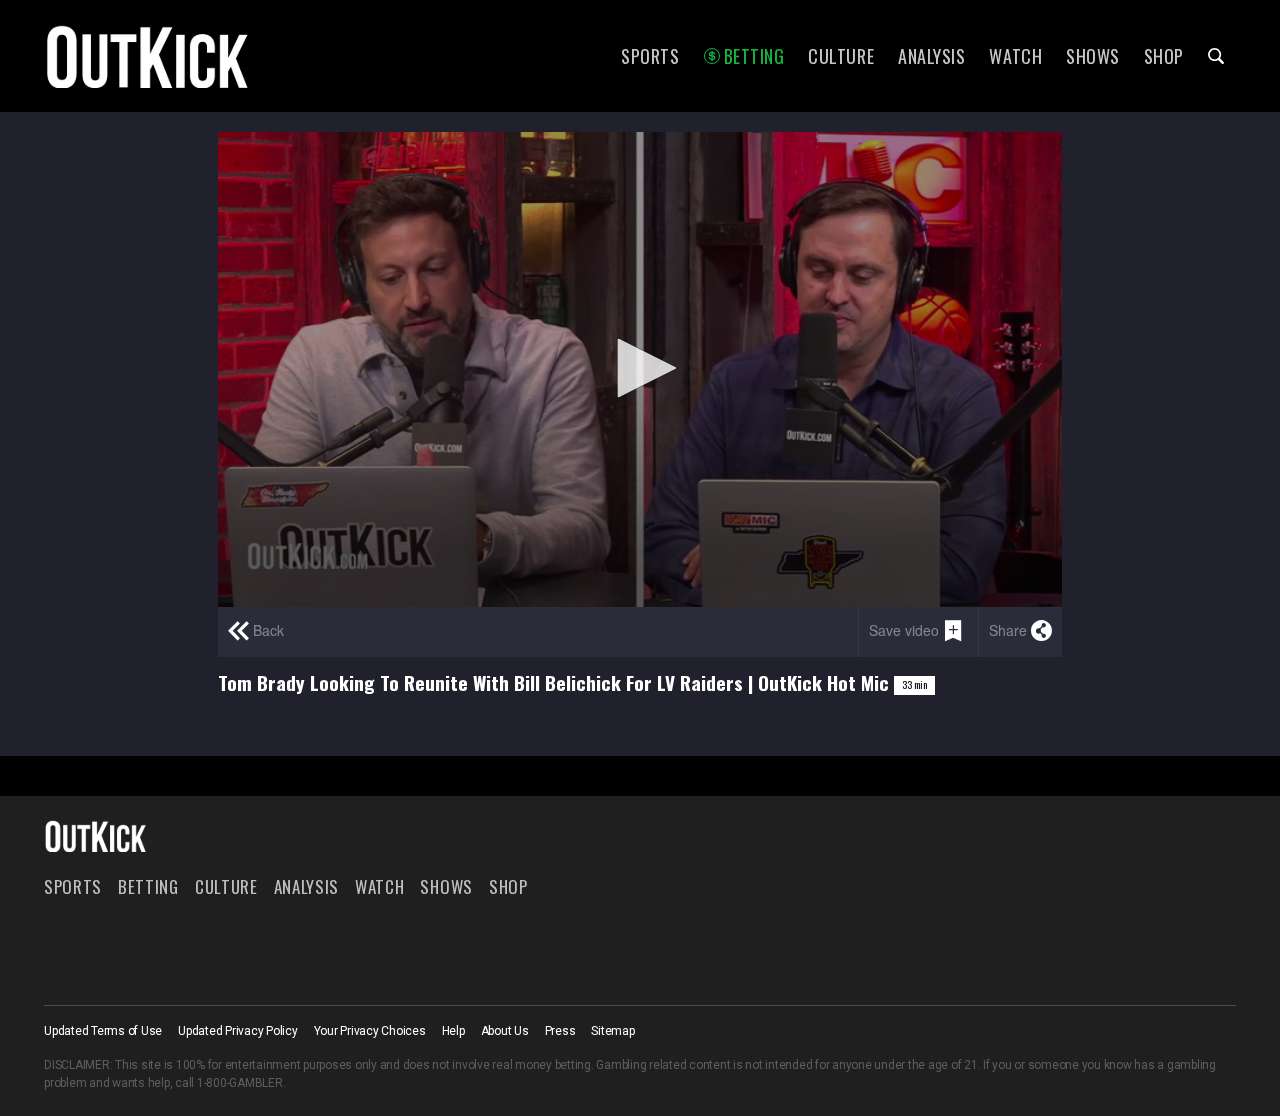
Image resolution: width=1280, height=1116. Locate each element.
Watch (1015, 56)
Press (560, 1031)
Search (1216, 56)
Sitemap (612, 1031)
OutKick (148, 56)
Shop (1164, 56)
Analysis (931, 56)
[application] (640, 369)
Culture (841, 56)
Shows (1093, 56)
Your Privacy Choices (370, 1031)
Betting (754, 56)
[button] (640, 368)
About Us (505, 1031)
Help (453, 1031)
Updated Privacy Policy (238, 1031)
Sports (650, 56)
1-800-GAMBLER (240, 1083)
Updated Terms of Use (103, 1031)
